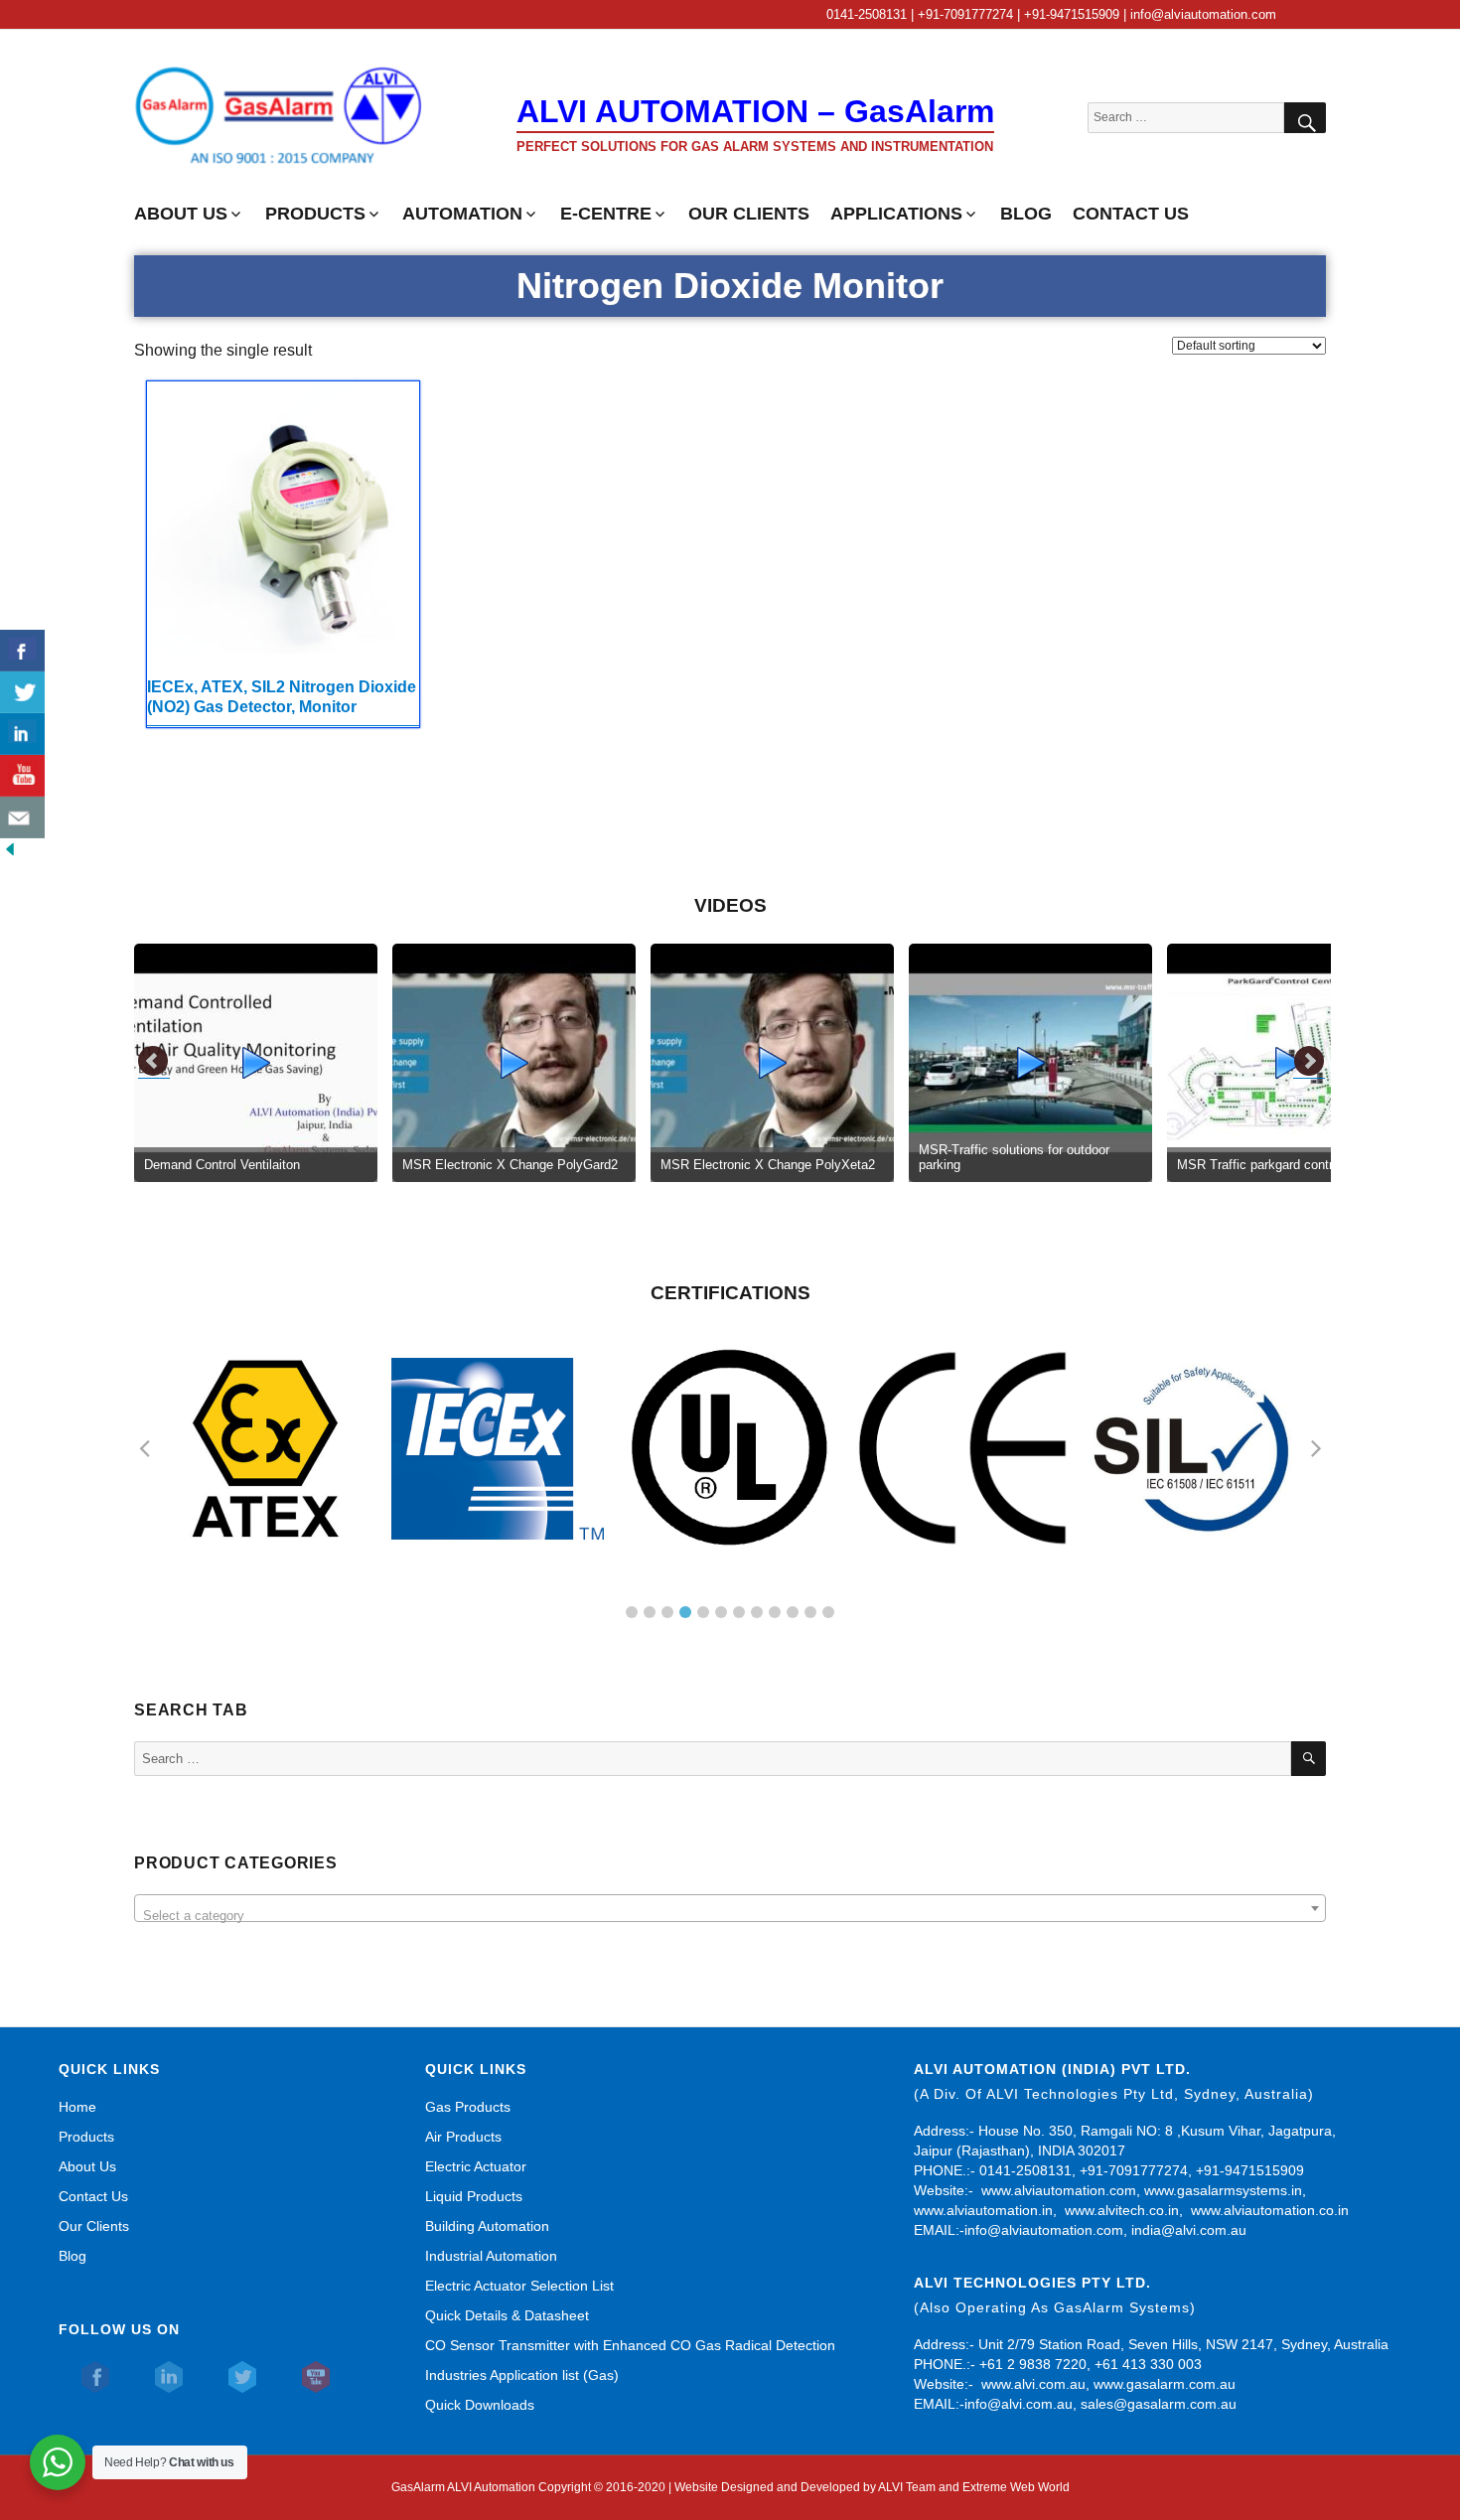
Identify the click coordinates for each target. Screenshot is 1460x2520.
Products (86, 2137)
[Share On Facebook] (22, 651)
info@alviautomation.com (1044, 2230)
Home (77, 2107)
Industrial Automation (491, 2256)
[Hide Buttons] (10, 848)
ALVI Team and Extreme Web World (974, 2487)
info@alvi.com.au (1019, 2404)
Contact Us (93, 2196)
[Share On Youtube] (22, 776)
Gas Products (468, 2107)
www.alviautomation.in (983, 2210)
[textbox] (730, 1916)
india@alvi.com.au (1189, 2230)
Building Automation (487, 2226)
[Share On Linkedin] (22, 734)
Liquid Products (474, 2196)
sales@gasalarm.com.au (1159, 2404)
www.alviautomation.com (1059, 2190)
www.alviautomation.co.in (1270, 2210)
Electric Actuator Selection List (519, 2286)
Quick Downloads (480, 2405)
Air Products (463, 2137)
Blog (73, 2256)
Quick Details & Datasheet (507, 2315)
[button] (632, 1612)
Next (1309, 1062)
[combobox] (730, 1908)
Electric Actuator (476, 2166)
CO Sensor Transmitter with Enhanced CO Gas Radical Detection (630, 2345)
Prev (154, 1062)
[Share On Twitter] (22, 692)
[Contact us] (22, 817)
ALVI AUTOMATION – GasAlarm (755, 111)
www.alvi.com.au (1033, 2384)
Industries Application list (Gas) (522, 2375)
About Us (87, 2166)
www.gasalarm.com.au (1163, 2384)
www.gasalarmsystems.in (1223, 2190)
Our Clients (94, 2226)
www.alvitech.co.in (1122, 2210)
